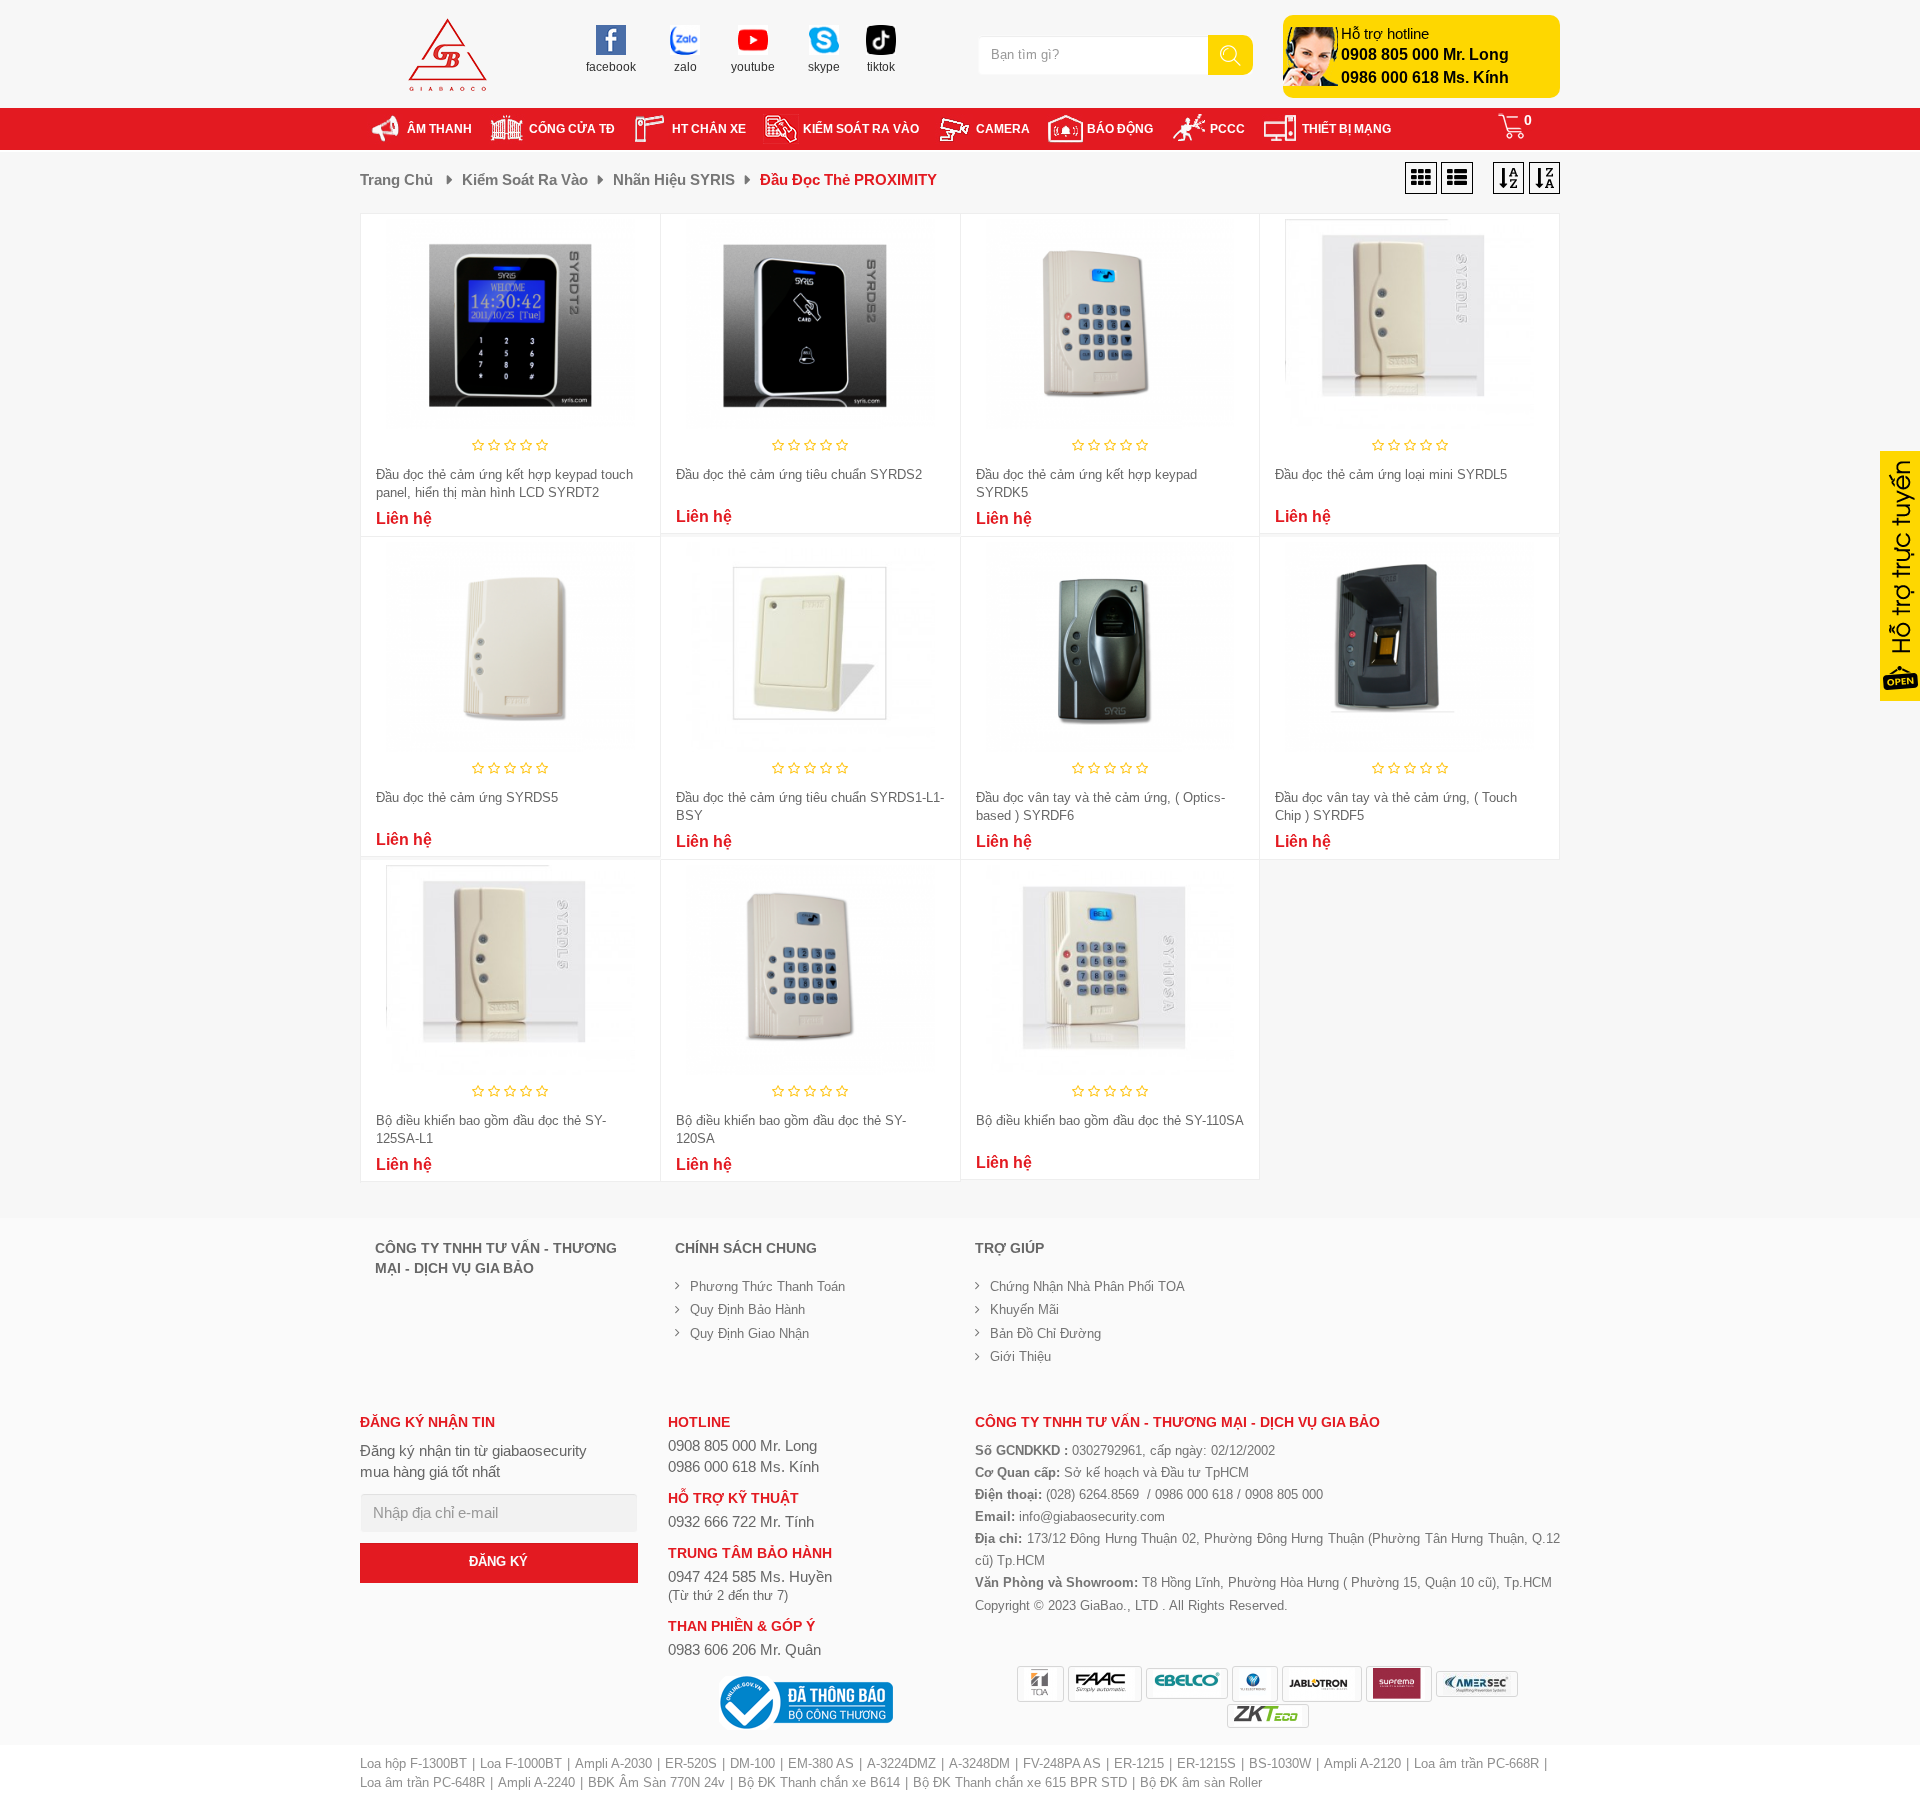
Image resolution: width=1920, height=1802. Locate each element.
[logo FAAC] (1105, 1684)
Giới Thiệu (1020, 1356)
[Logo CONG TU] (1477, 1684)
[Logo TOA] (1040, 1684)
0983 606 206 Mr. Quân (744, 1649)
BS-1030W (1280, 1763)
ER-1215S (1206, 1763)
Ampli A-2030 (613, 1763)
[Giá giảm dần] (1508, 179)
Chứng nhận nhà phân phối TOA (1087, 1286)
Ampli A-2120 (1362, 1763)
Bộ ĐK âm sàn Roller (1201, 1782)
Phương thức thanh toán (767, 1286)
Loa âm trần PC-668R (1476, 1763)
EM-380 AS (821, 1763)
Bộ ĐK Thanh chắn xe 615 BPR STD (1020, 1782)
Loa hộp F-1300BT (413, 1763)
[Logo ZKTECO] (1268, 1716)
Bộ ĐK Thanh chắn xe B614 (819, 1782)
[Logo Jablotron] (1322, 1684)
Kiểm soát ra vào (525, 179)
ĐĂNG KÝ (498, 1561)
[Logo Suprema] (1399, 1684)
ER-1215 (1139, 1763)
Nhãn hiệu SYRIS (674, 179)
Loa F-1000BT (521, 1763)
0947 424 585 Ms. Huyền (750, 1576)
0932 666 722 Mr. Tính (741, 1521)
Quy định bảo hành (747, 1309)
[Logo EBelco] (1187, 1683)
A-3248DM (979, 1763)
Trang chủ (396, 179)
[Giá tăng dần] (1544, 179)
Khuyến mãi (1024, 1309)
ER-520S (691, 1763)
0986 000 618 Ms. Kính (1425, 77)
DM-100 (752, 1763)
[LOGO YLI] (1255, 1684)
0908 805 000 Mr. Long (1425, 54)
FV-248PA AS (1062, 1763)
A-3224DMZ (901, 1763)
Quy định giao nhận (749, 1333)
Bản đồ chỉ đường (1045, 1333)
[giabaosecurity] (447, 54)
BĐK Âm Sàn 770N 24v (656, 1782)
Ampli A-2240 (536, 1782)
